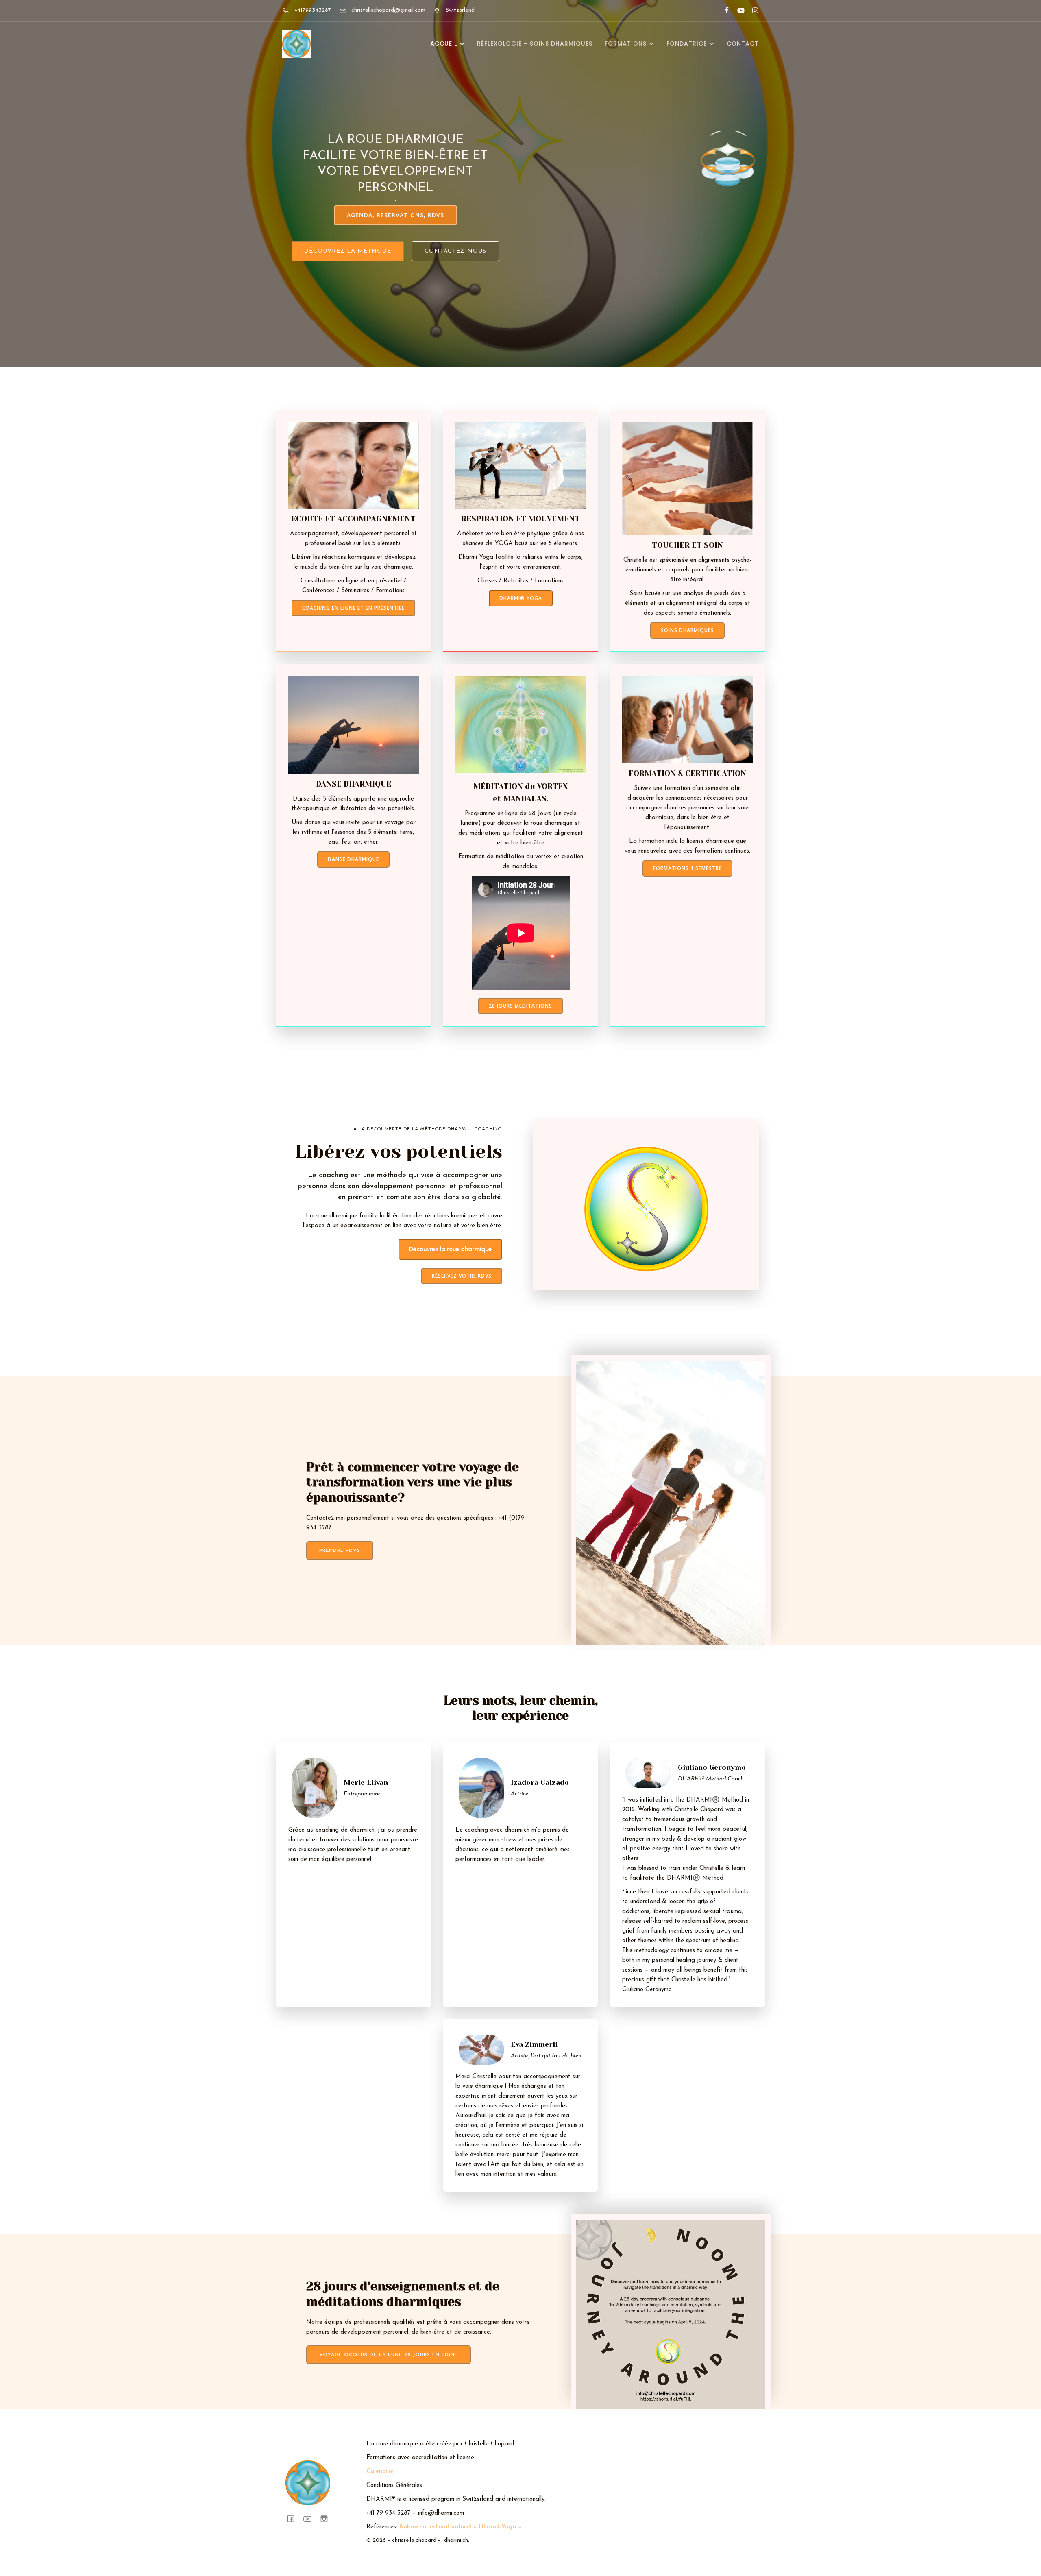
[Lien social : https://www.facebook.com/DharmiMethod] (723, 11)
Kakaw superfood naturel (435, 2527)
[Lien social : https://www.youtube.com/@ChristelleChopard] (737, 11)
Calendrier (381, 2472)
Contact (743, 44)
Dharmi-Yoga (498, 2527)
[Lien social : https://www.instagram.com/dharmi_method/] (752, 11)
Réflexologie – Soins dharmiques (535, 44)
